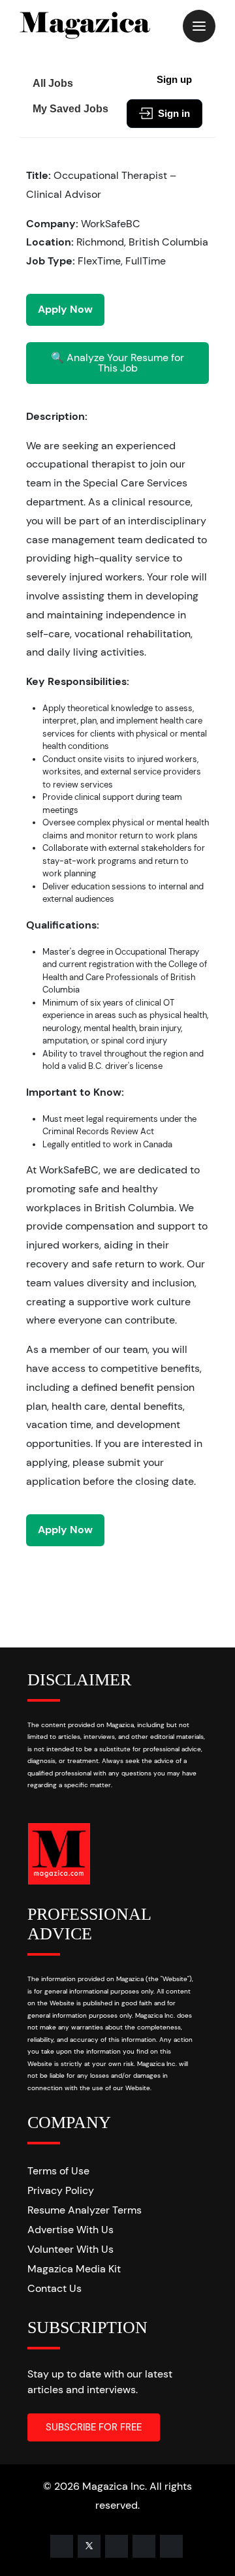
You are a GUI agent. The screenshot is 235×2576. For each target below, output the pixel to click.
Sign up (174, 79)
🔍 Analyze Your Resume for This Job (117, 363)
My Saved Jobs (70, 109)
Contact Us (55, 2288)
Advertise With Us (70, 2230)
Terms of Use (58, 2171)
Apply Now (65, 309)
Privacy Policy (61, 2190)
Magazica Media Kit (74, 2269)
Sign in (174, 113)
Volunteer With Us (70, 2249)
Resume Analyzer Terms (85, 2210)
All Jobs (53, 83)
